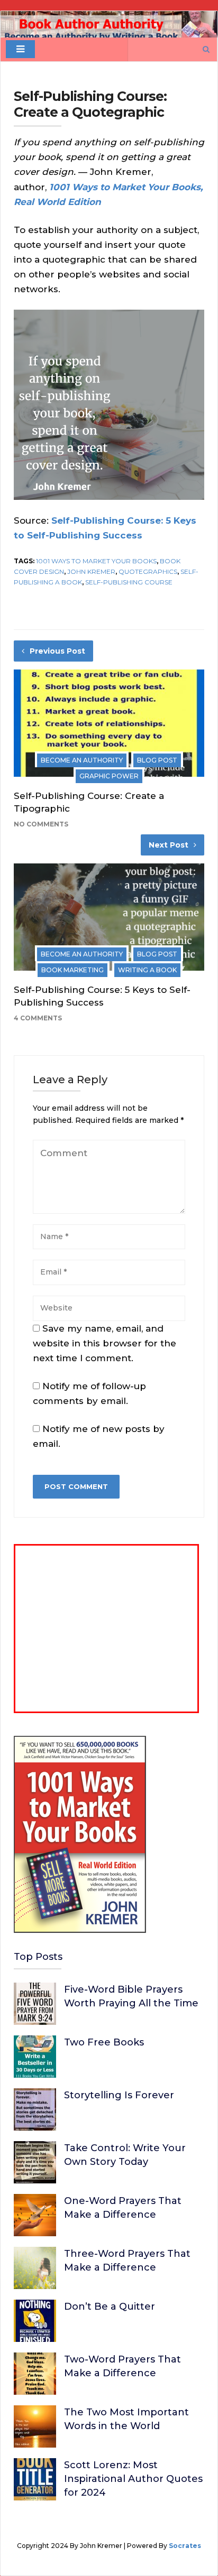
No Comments (41, 824)
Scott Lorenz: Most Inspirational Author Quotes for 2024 (133, 2479)
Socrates (185, 2546)
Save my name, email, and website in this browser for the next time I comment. (105, 1343)
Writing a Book (147, 970)
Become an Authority (82, 760)
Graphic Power (109, 776)
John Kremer (91, 571)
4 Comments (38, 1018)
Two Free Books (104, 2042)
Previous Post (57, 651)
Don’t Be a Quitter (110, 2307)
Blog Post (157, 760)
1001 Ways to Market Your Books (96, 561)
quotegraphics (148, 571)
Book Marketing (72, 970)
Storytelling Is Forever (119, 2095)
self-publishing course (129, 582)
